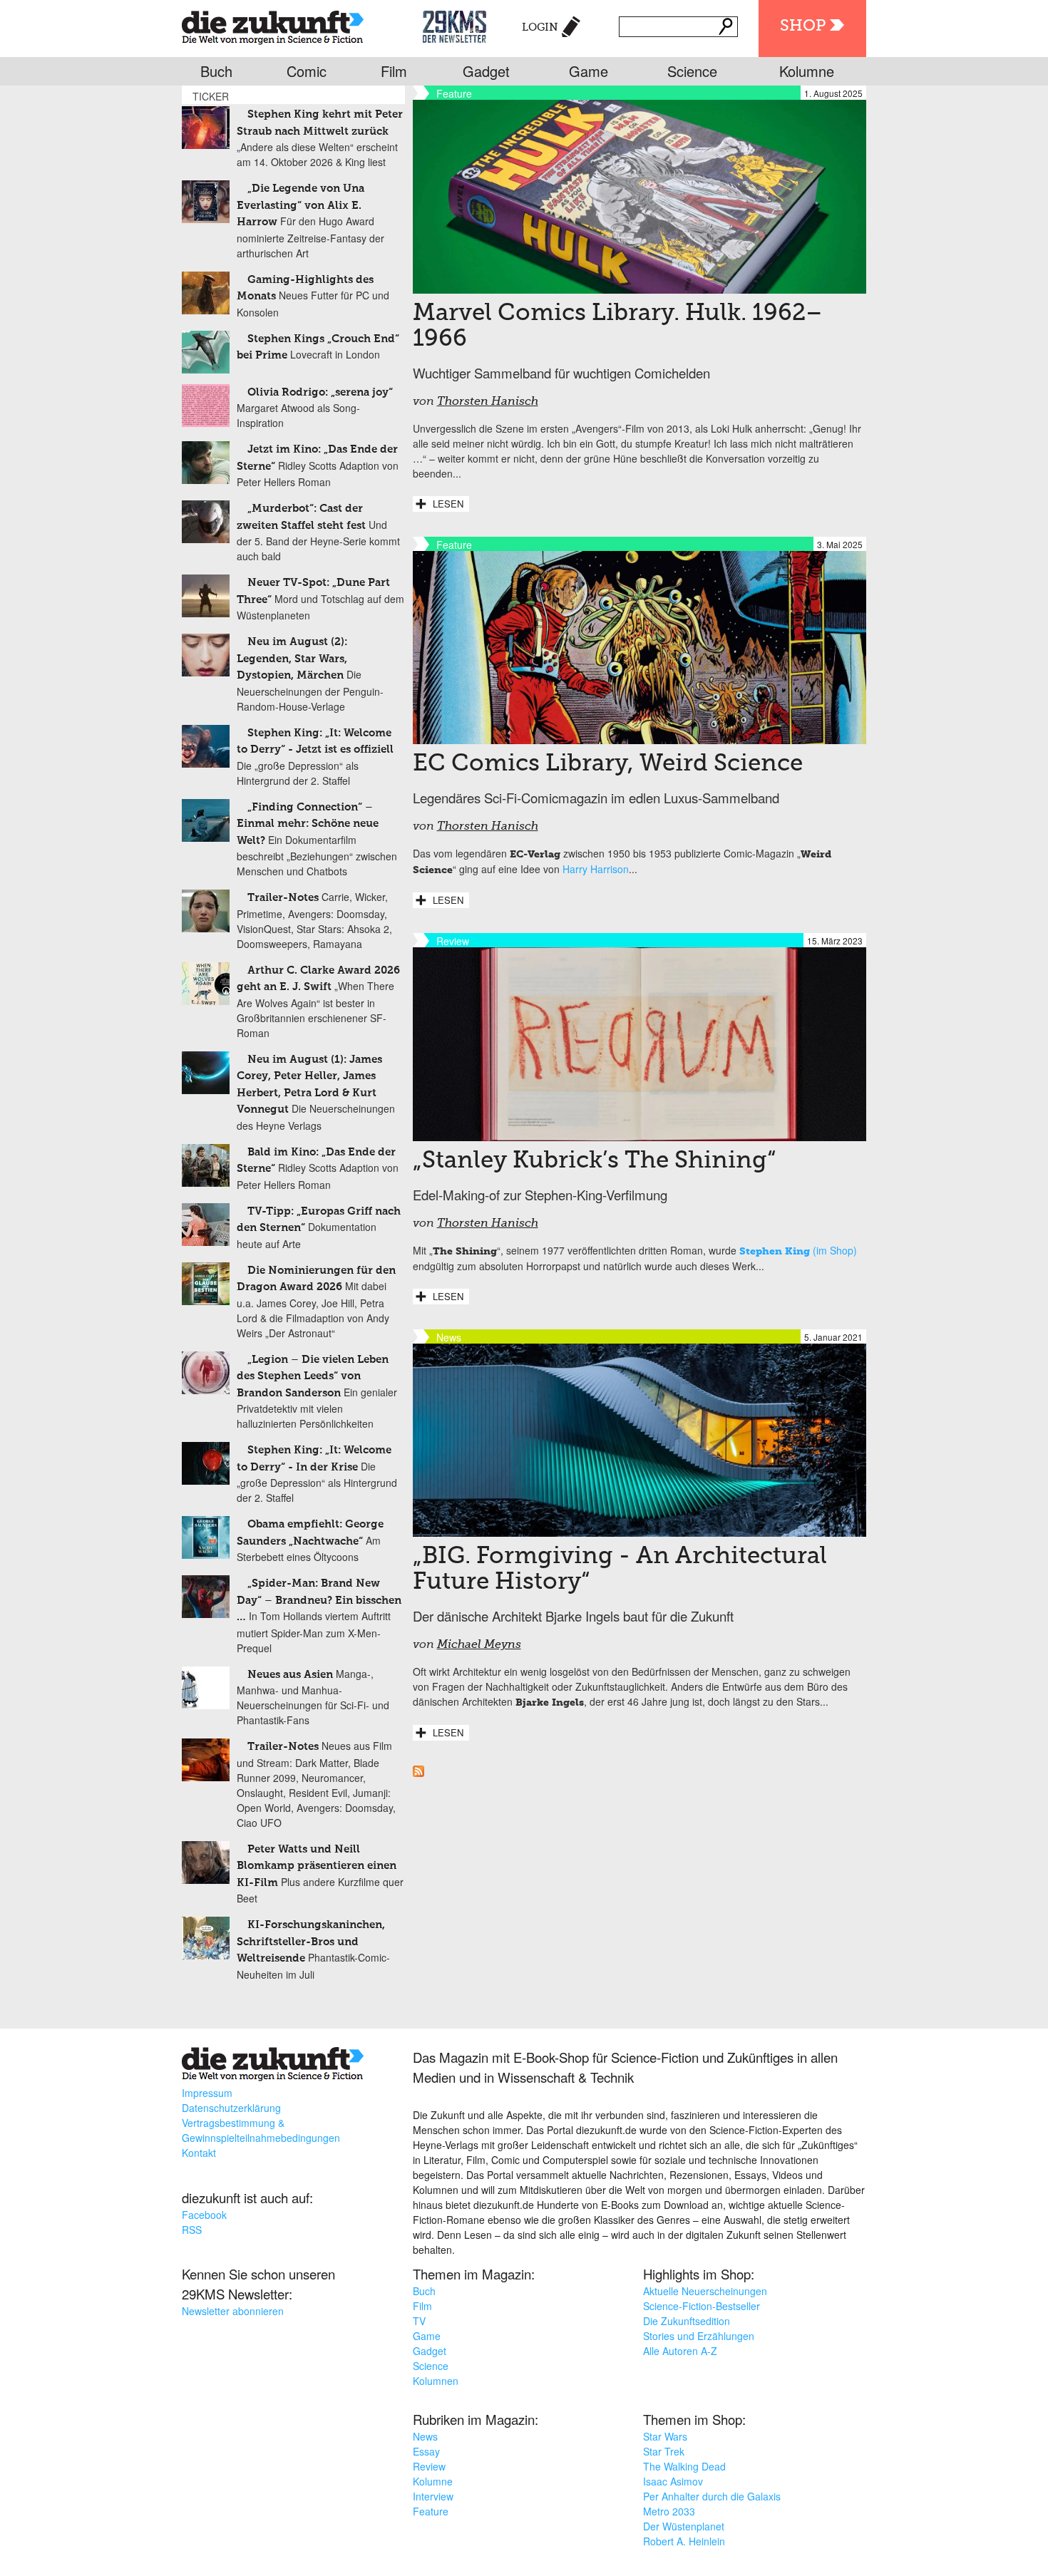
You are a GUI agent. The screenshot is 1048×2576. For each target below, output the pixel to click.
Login (540, 27)
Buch (216, 71)
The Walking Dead (684, 2466)
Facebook (204, 2215)
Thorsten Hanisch (488, 402)
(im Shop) (798, 1250)
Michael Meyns (479, 1645)
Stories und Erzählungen (699, 2336)
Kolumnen (436, 2381)
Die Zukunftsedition (687, 2321)
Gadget (486, 71)
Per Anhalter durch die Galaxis (712, 2496)
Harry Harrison (596, 869)
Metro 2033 (669, 2511)
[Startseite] (273, 25)
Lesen (448, 504)
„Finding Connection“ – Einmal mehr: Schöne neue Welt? (308, 824)
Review (429, 2466)
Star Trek (664, 2451)
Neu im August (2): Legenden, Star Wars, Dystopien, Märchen (292, 659)
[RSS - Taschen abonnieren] (418, 1773)
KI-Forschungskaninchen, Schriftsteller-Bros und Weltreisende (311, 1942)
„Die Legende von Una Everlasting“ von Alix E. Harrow (300, 205)
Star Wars (665, 2436)
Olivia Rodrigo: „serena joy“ (320, 392)
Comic (307, 71)
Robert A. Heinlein (684, 2541)
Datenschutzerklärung (231, 2108)
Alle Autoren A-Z (680, 2351)
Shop (803, 26)
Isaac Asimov (673, 2481)
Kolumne (807, 71)
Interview (433, 2496)
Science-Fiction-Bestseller (702, 2306)
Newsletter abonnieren (233, 2311)
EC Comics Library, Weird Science (608, 764)
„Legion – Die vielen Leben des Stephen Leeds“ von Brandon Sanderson (313, 1376)
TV (419, 2321)
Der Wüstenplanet (684, 2526)
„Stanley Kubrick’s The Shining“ (594, 1161)
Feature (431, 2511)
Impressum (207, 2093)
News (425, 2436)
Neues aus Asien (290, 1675)
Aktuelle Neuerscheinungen (705, 2291)
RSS (192, 2230)
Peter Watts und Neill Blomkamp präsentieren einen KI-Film (317, 1866)
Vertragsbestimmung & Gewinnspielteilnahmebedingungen (261, 2130)
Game (589, 71)
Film (394, 71)
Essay (426, 2451)
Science (692, 71)
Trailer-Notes (283, 898)
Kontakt (199, 2153)
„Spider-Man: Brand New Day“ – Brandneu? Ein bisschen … (319, 1600)
